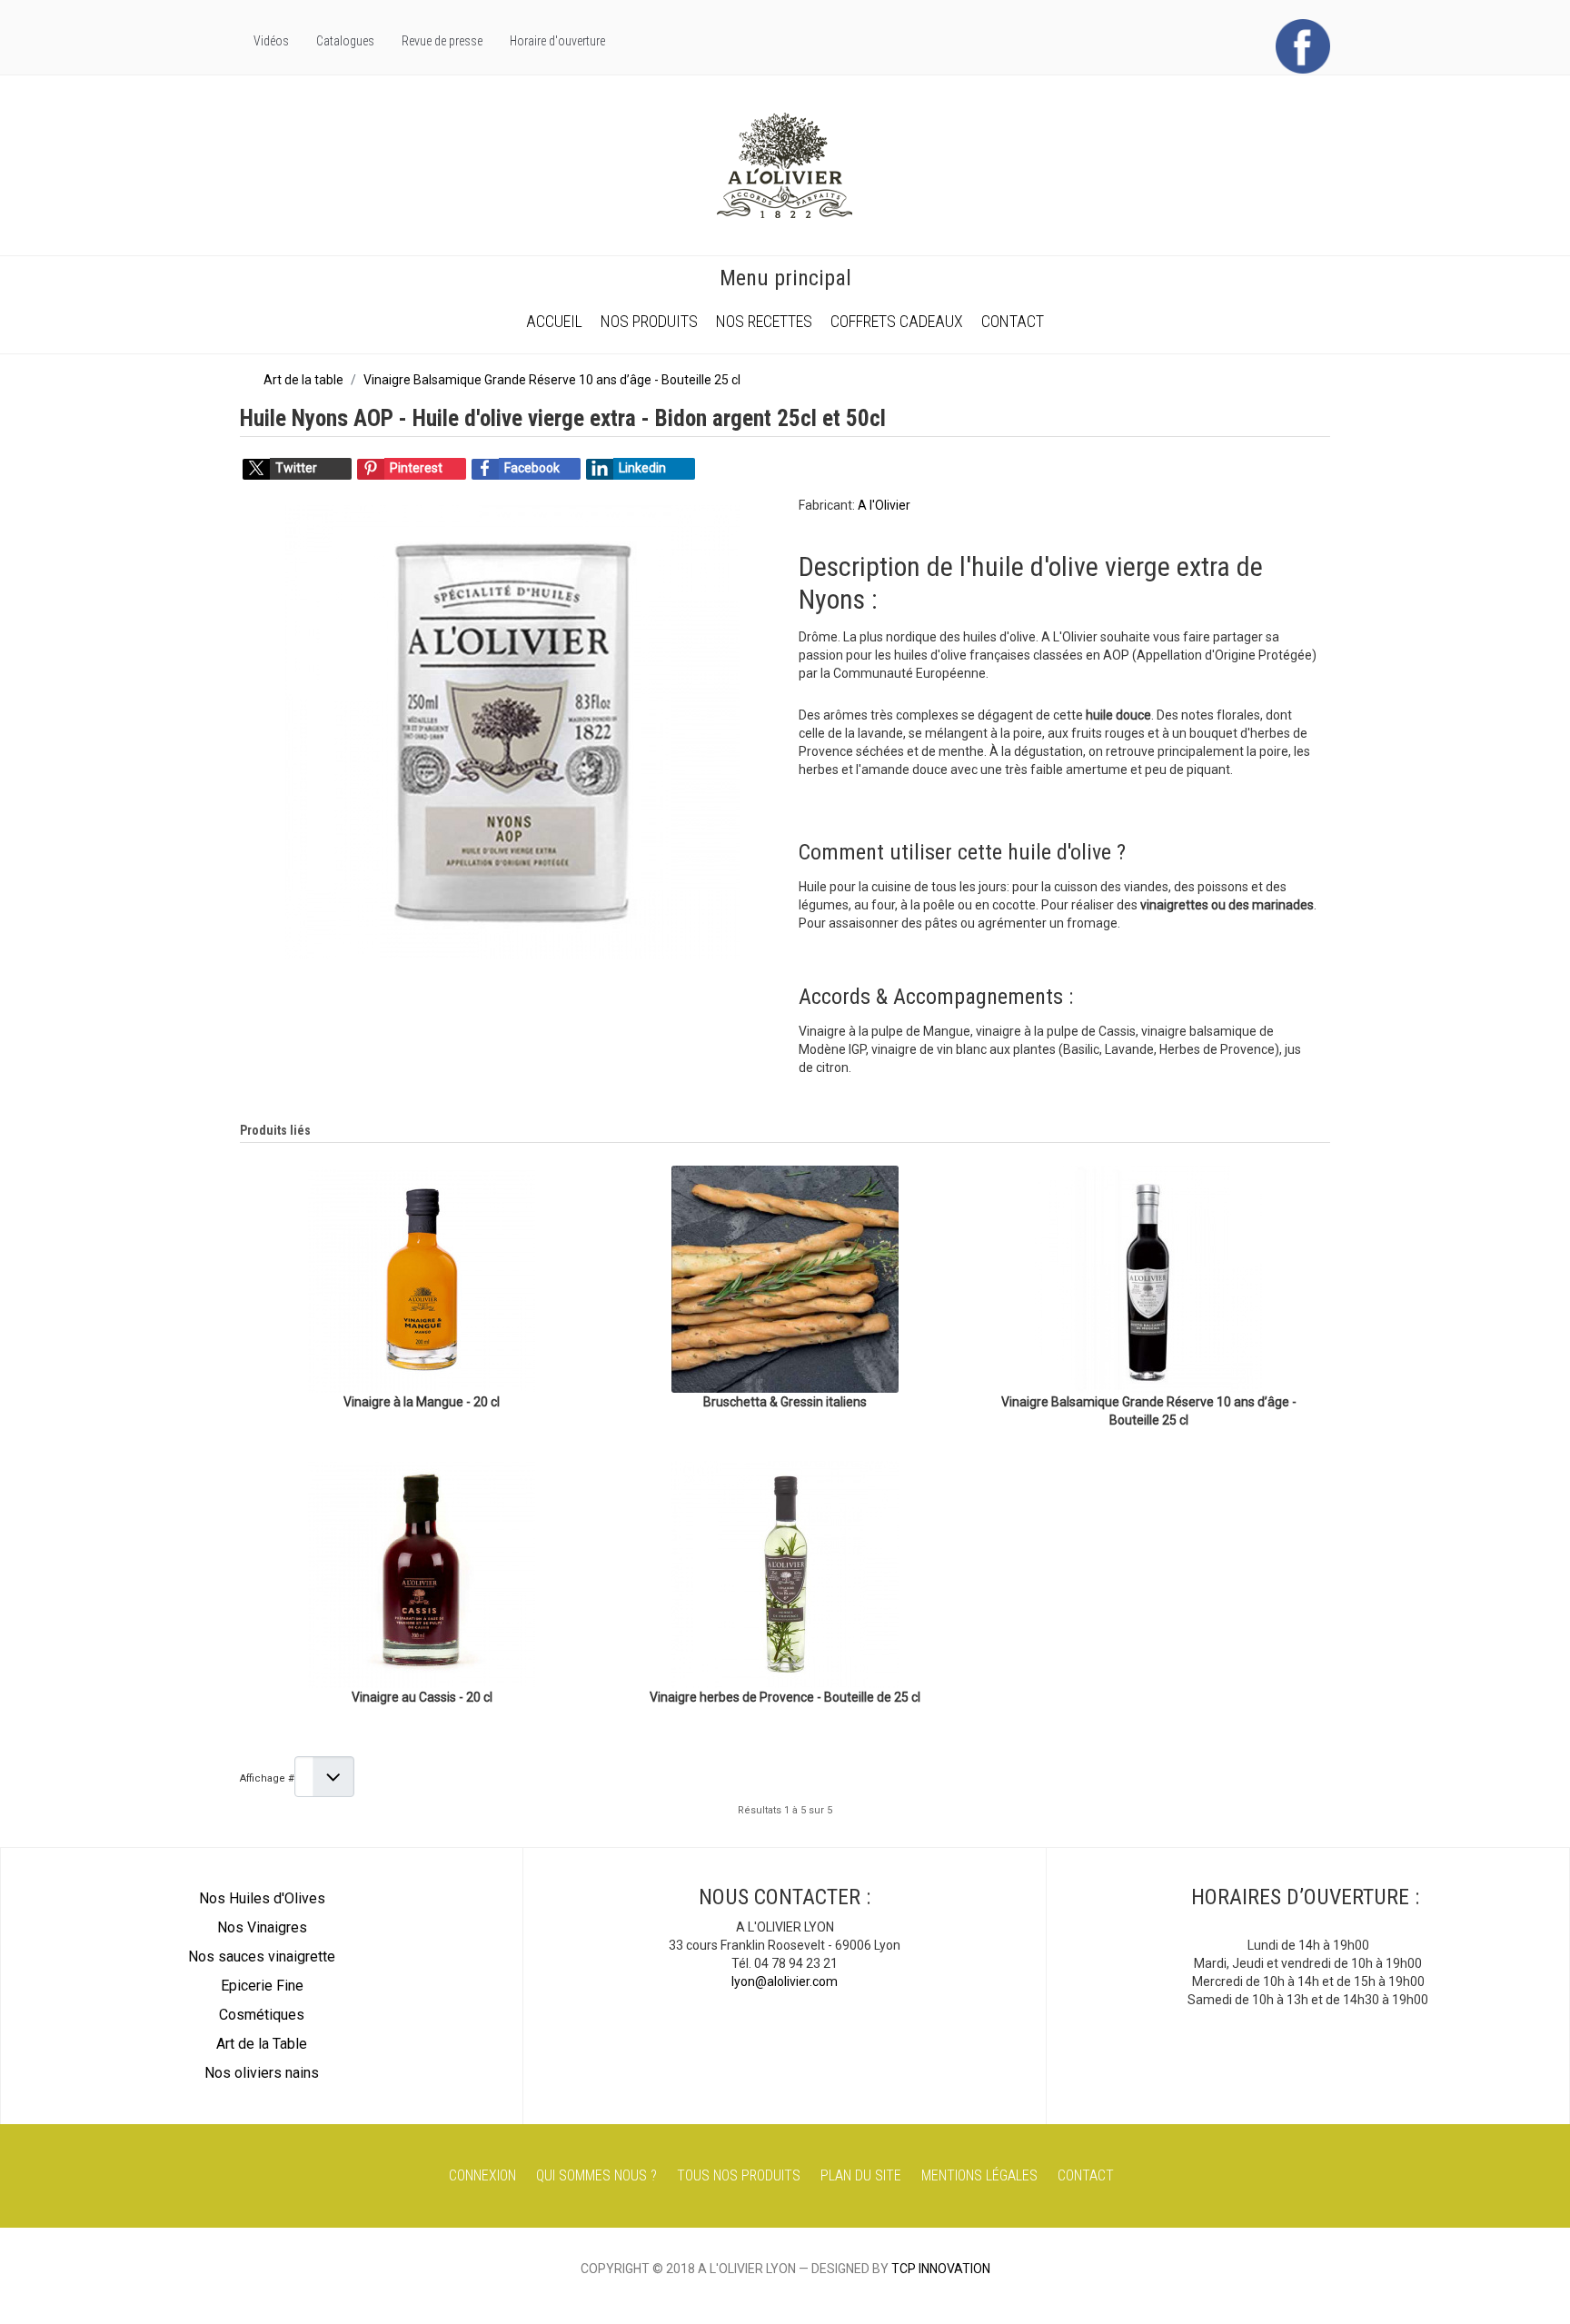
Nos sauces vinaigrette (262, 1957)
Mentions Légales (979, 2175)
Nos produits (649, 321)
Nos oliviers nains (262, 2073)
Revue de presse (442, 41)
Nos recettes (764, 321)
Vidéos (271, 41)
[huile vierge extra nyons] (512, 731)
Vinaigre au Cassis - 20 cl (422, 1697)
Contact (1013, 321)
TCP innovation (941, 2269)
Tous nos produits (739, 2175)
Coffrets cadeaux (897, 321)
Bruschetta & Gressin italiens (785, 1402)
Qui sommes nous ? (596, 2175)
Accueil (554, 321)
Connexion (482, 2175)
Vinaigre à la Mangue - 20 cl (422, 1402)
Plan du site (861, 2175)
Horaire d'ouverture (557, 41)
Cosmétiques (262, 2015)
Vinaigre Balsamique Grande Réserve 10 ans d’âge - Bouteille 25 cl (1149, 1411)
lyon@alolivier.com (785, 1981)
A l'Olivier (884, 505)
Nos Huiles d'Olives (262, 1898)
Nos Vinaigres (262, 1927)
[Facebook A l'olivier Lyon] (1303, 45)
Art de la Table (262, 2044)
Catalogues (345, 41)
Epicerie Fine (262, 1986)
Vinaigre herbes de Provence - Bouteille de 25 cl (785, 1697)
